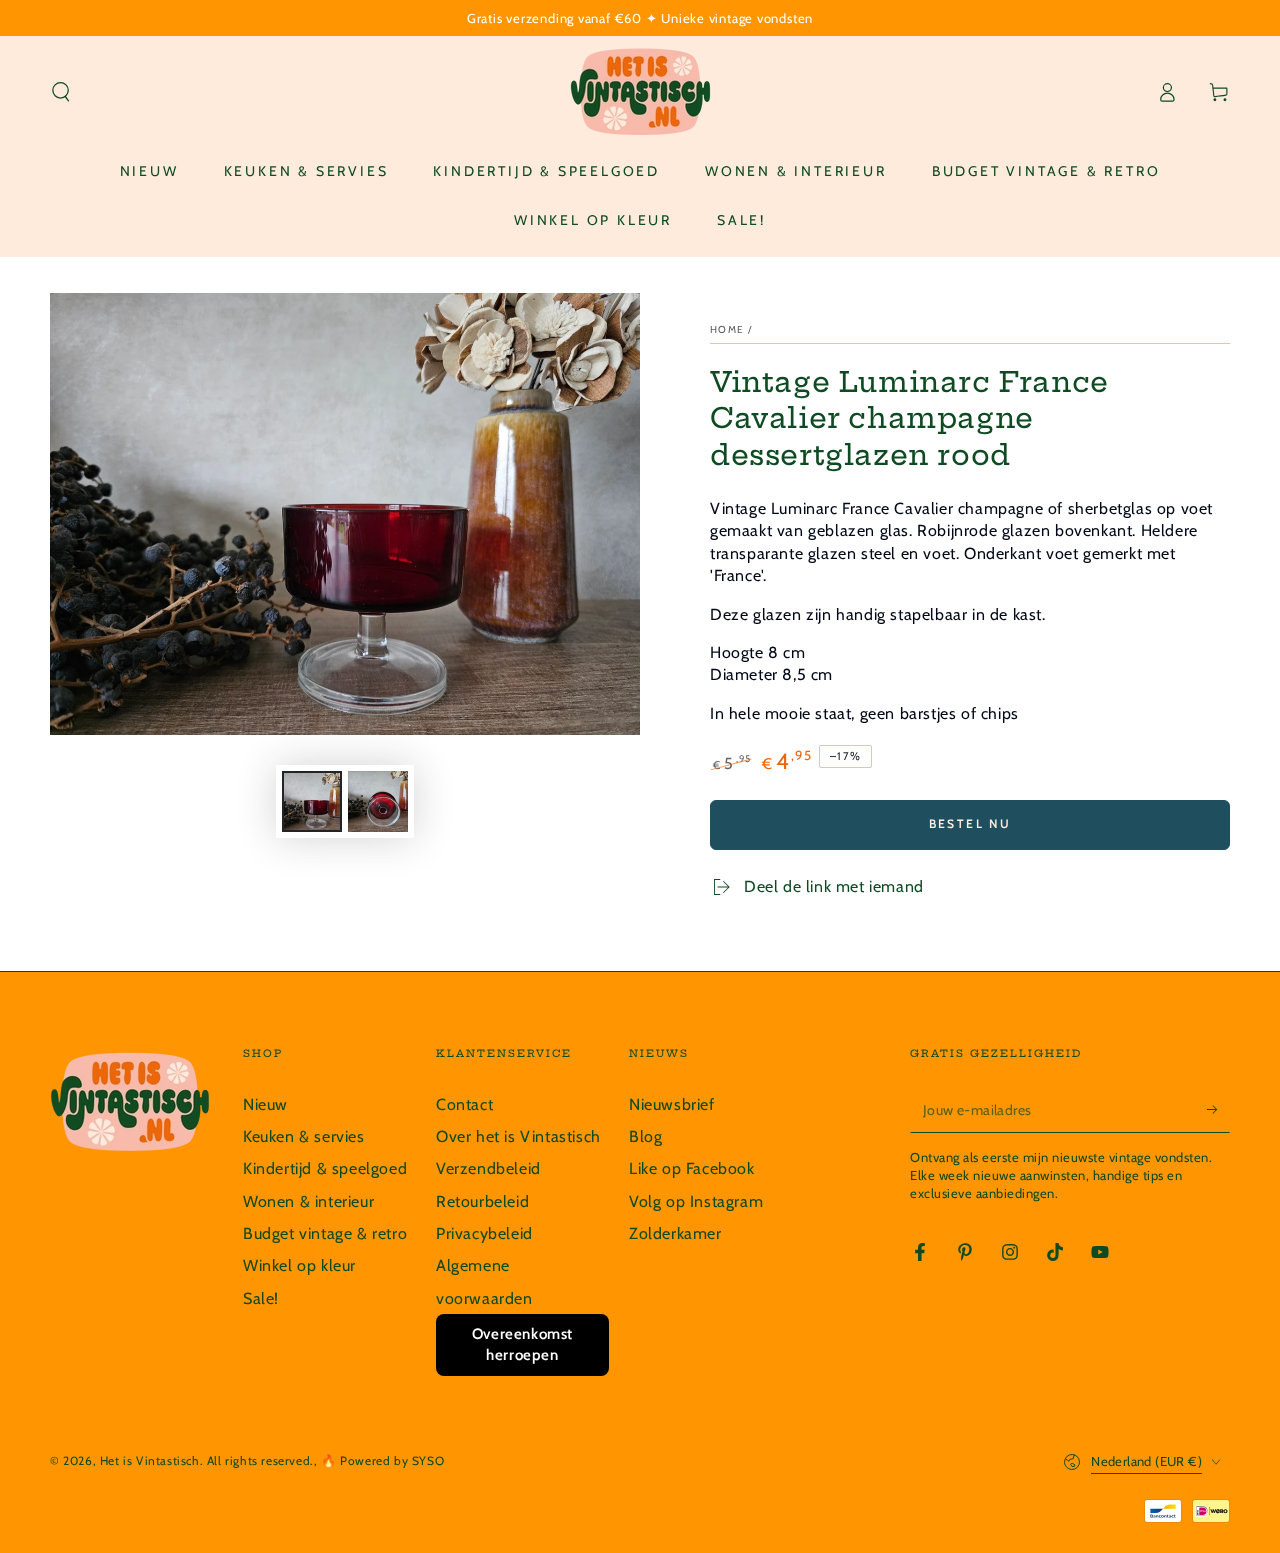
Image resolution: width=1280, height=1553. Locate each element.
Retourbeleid (482, 1201)
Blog (645, 1136)
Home (727, 329)
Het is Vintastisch (150, 1460)
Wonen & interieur (308, 1201)
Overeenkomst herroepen (522, 1344)
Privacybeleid (484, 1233)
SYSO (428, 1460)
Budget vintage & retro (325, 1233)
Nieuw (265, 1104)
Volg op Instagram (696, 1201)
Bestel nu (970, 823)
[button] (61, 92)
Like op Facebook (692, 1168)
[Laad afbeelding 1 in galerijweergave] (312, 801)
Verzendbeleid (488, 1168)
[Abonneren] (1218, 1110)
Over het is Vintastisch (518, 1136)
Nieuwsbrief (672, 1104)
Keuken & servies (304, 1136)
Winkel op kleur (299, 1265)
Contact (464, 1104)
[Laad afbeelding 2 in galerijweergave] (378, 801)
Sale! (261, 1298)
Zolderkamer (675, 1233)
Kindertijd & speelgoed (325, 1168)
